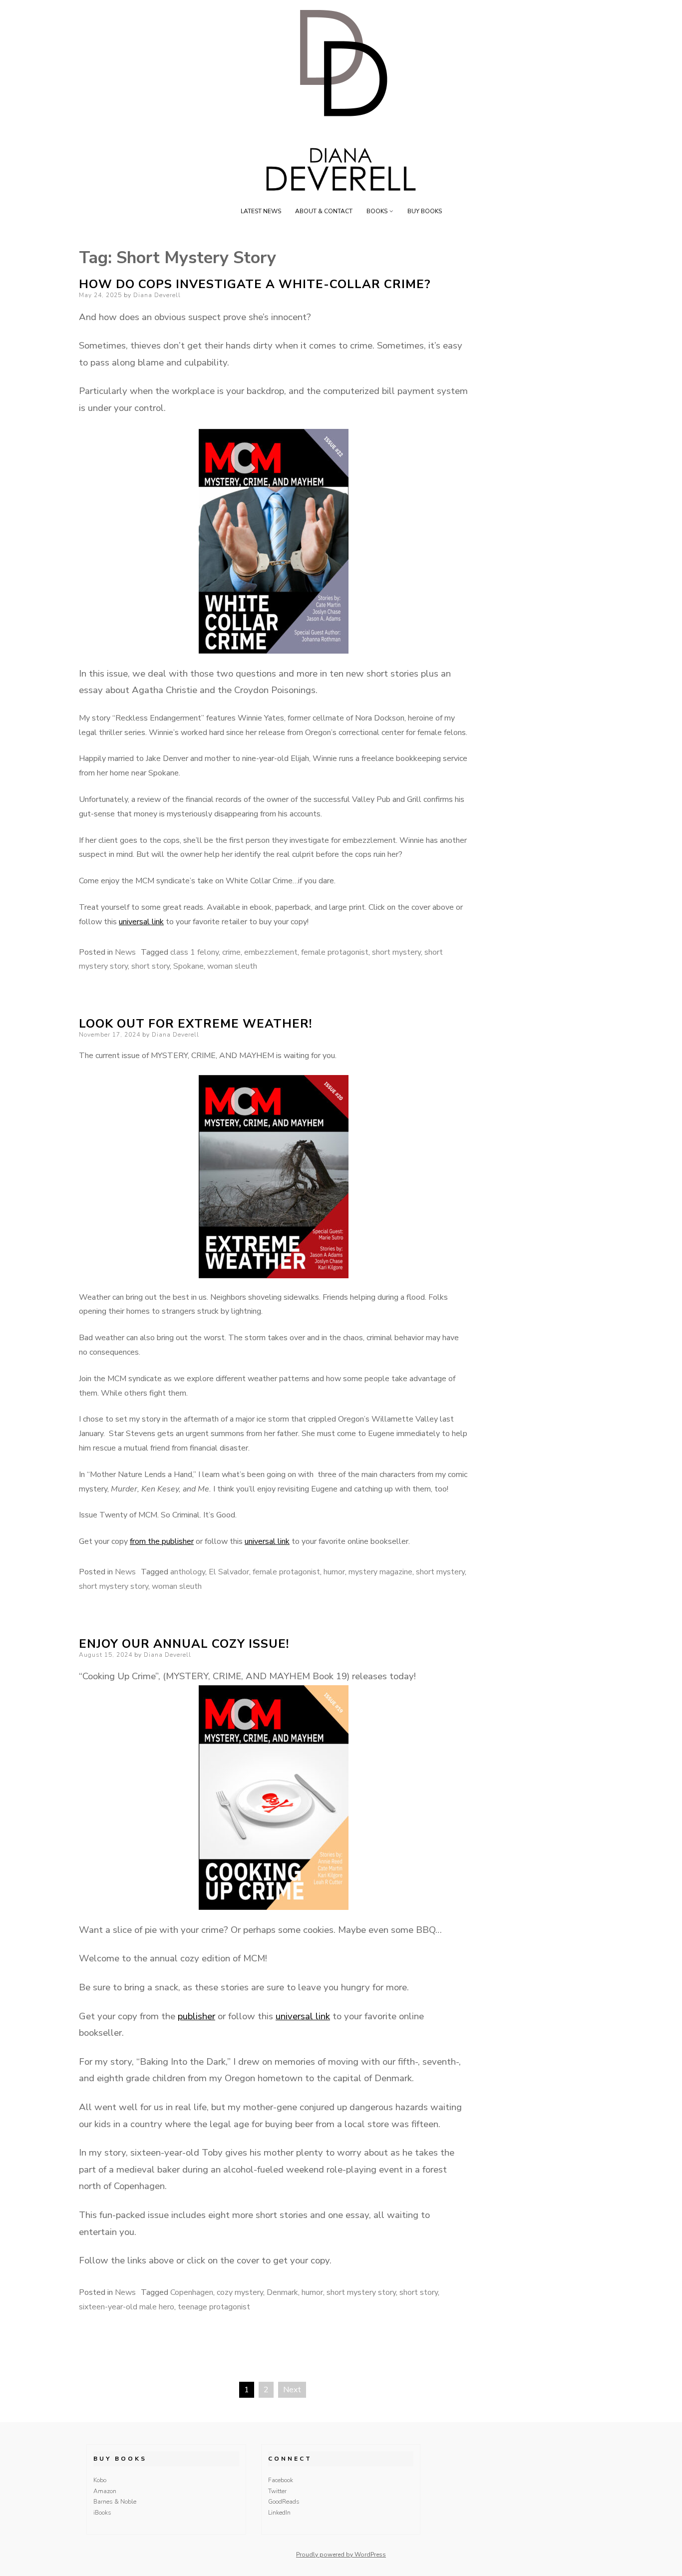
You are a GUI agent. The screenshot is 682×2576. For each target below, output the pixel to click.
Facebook (281, 2480)
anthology (188, 1572)
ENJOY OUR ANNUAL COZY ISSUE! (184, 1644)
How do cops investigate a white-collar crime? (255, 284)
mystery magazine (380, 1572)
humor (334, 1572)
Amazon (105, 2491)
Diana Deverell (157, 295)
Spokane (188, 966)
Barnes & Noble (115, 2502)
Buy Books (425, 211)
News (125, 952)
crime (231, 952)
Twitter (277, 2491)
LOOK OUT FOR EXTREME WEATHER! (195, 1024)
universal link (141, 922)
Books (377, 211)
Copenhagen (192, 2292)
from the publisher (162, 1541)
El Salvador (229, 1572)
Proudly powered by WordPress (341, 2555)
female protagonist (335, 952)
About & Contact (324, 211)
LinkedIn (279, 2513)
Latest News (261, 211)
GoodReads (284, 2502)
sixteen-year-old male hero (127, 2307)
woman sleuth (232, 966)
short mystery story (114, 1586)
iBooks (102, 2513)
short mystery (396, 952)
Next (292, 2390)
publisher (196, 2016)
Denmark (282, 2292)
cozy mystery (240, 2292)
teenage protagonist (214, 2307)
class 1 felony (194, 952)
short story (151, 966)
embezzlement (271, 952)
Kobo (100, 2480)
